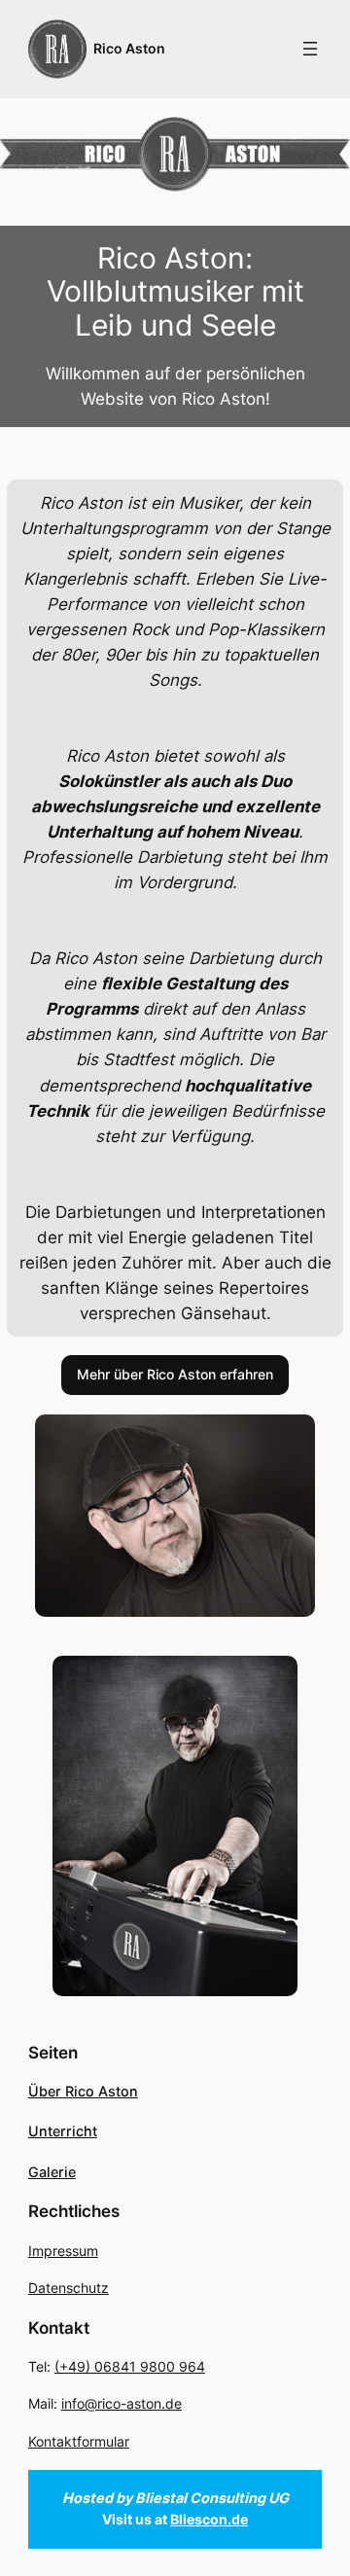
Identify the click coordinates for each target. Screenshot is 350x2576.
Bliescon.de (209, 2519)
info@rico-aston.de (122, 2403)
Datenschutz (69, 2288)
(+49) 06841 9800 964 (130, 2366)
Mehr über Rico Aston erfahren (175, 1374)
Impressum (63, 2251)
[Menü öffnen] (310, 49)
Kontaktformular (79, 2441)
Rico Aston (129, 48)
